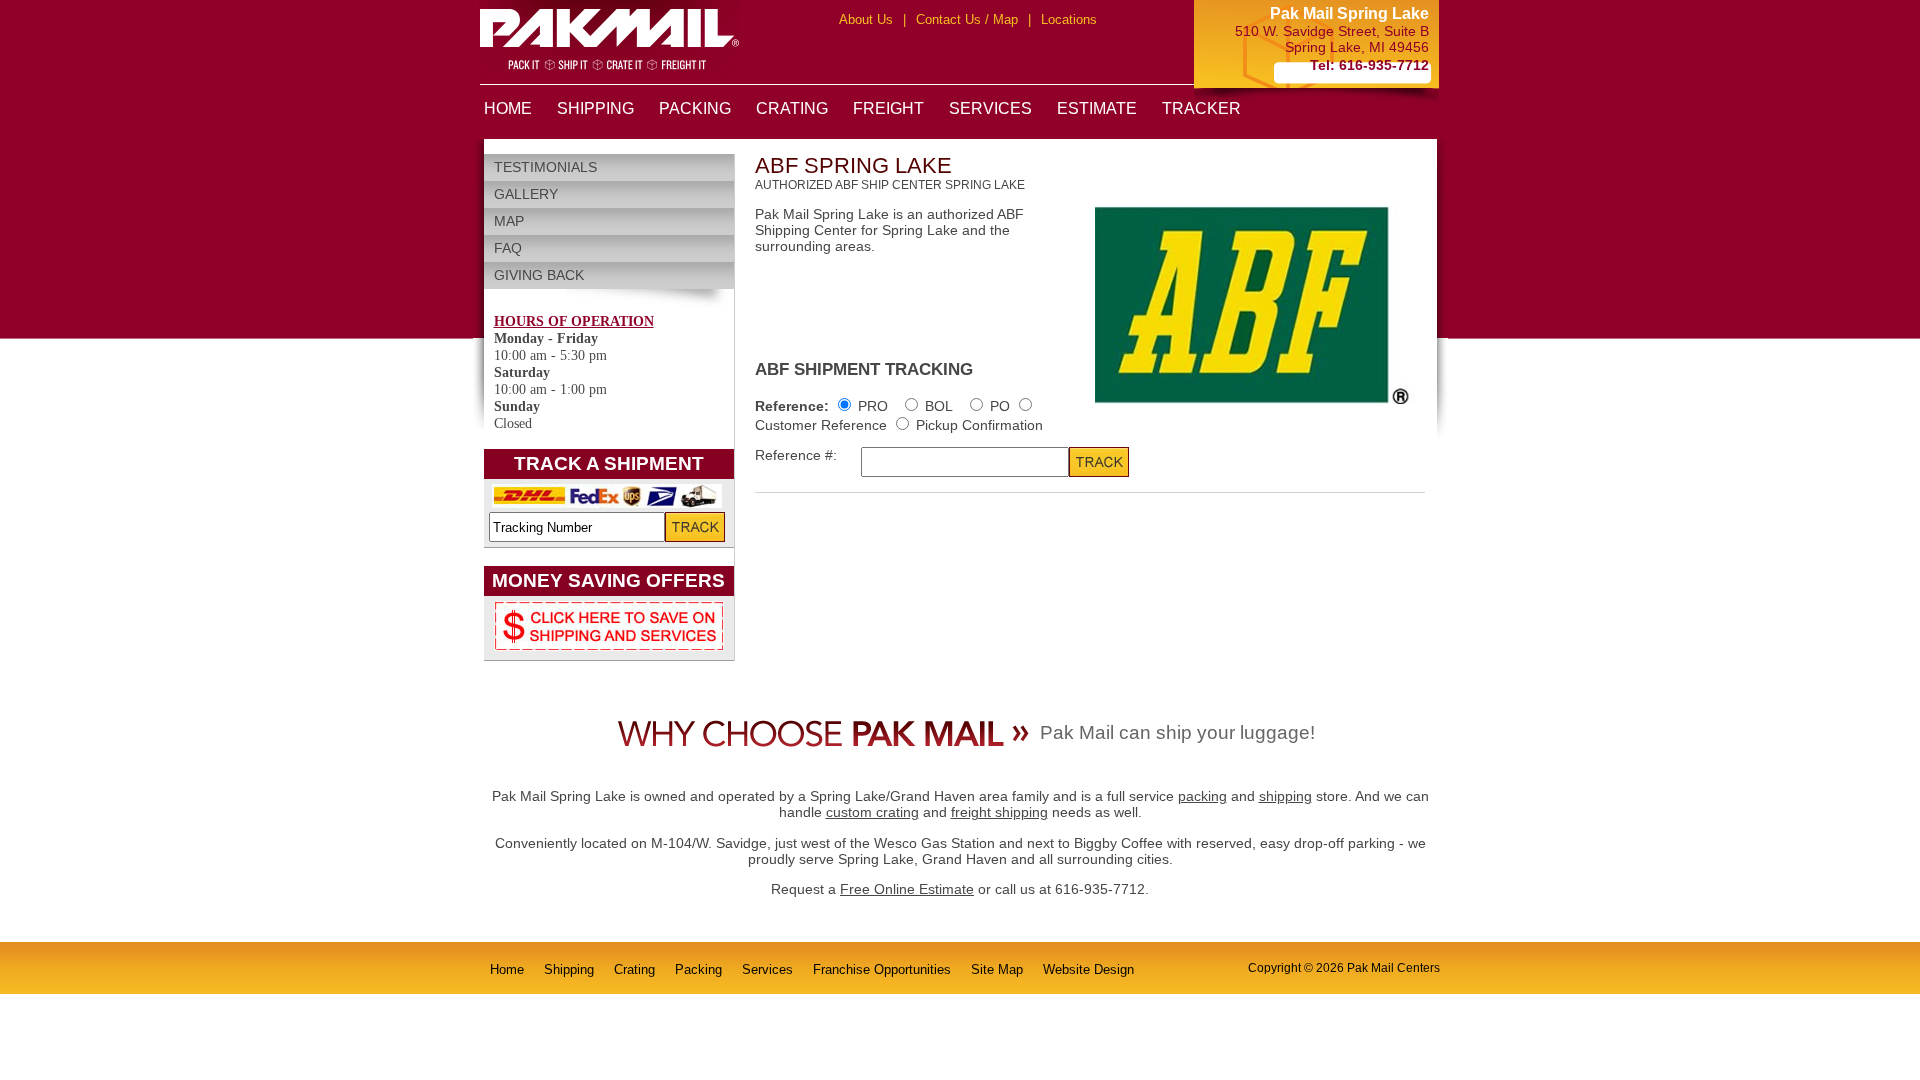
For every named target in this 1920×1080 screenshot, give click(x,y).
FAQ (508, 248)
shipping (1285, 796)
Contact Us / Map (967, 19)
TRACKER (1201, 108)
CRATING (792, 108)
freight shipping (999, 812)
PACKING (695, 108)
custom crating (872, 812)
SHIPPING (595, 108)
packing (1202, 796)
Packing (698, 969)
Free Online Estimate (907, 889)
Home (507, 969)
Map (509, 221)
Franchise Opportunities (882, 969)
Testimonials (545, 167)
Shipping (569, 969)
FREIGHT (888, 108)
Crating (634, 969)
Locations (1069, 19)
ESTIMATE (1097, 108)
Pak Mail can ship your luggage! (1177, 732)
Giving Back (539, 275)
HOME (508, 108)
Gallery (526, 194)
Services (767, 969)
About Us (866, 19)
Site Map (997, 969)
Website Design (1088, 969)
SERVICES (990, 108)
